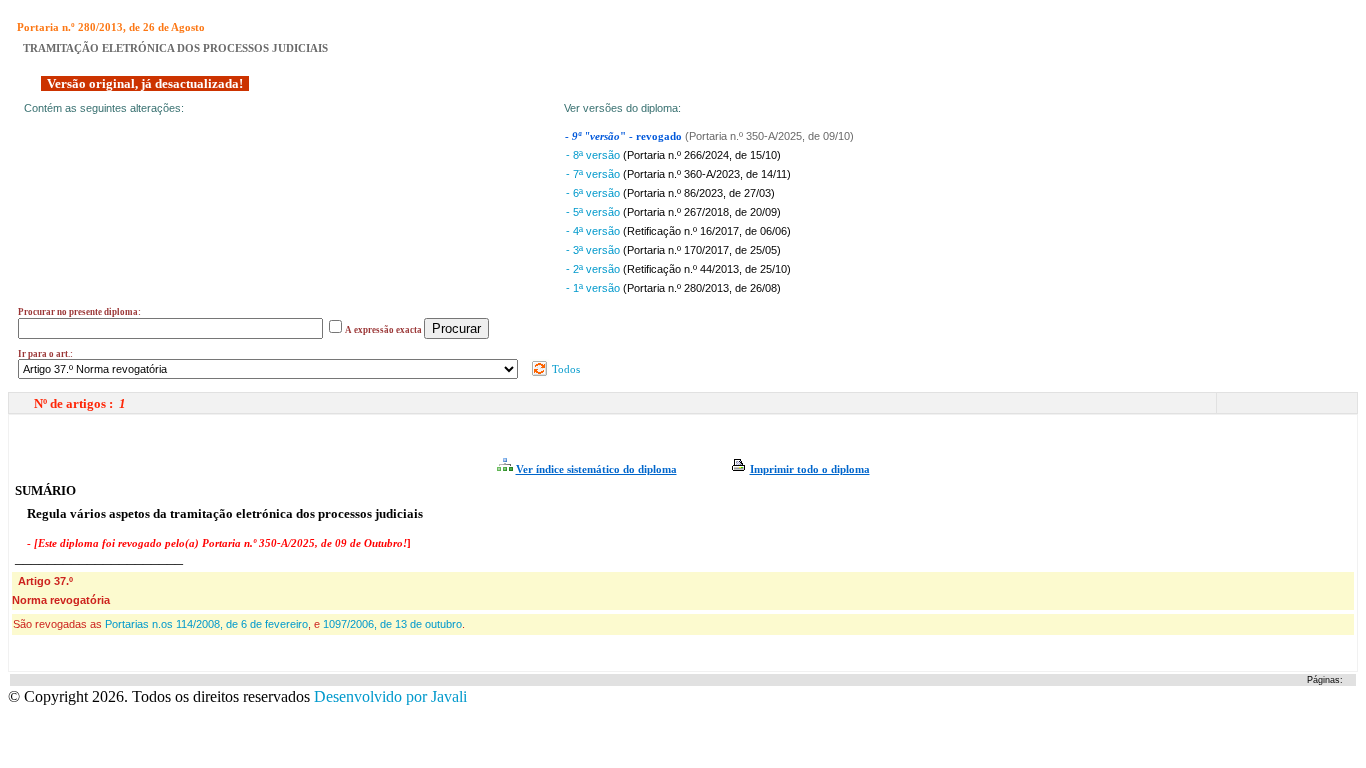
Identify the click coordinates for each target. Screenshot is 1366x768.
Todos (564, 369)
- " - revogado (625, 136)
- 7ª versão (594, 174)
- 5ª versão (594, 212)
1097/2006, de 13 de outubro (392, 624)
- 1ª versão (594, 288)
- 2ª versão (594, 269)
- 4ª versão (594, 231)
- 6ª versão (594, 193)
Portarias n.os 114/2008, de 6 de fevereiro (206, 624)
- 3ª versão (594, 250)
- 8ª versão (594, 155)
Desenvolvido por (390, 696)
